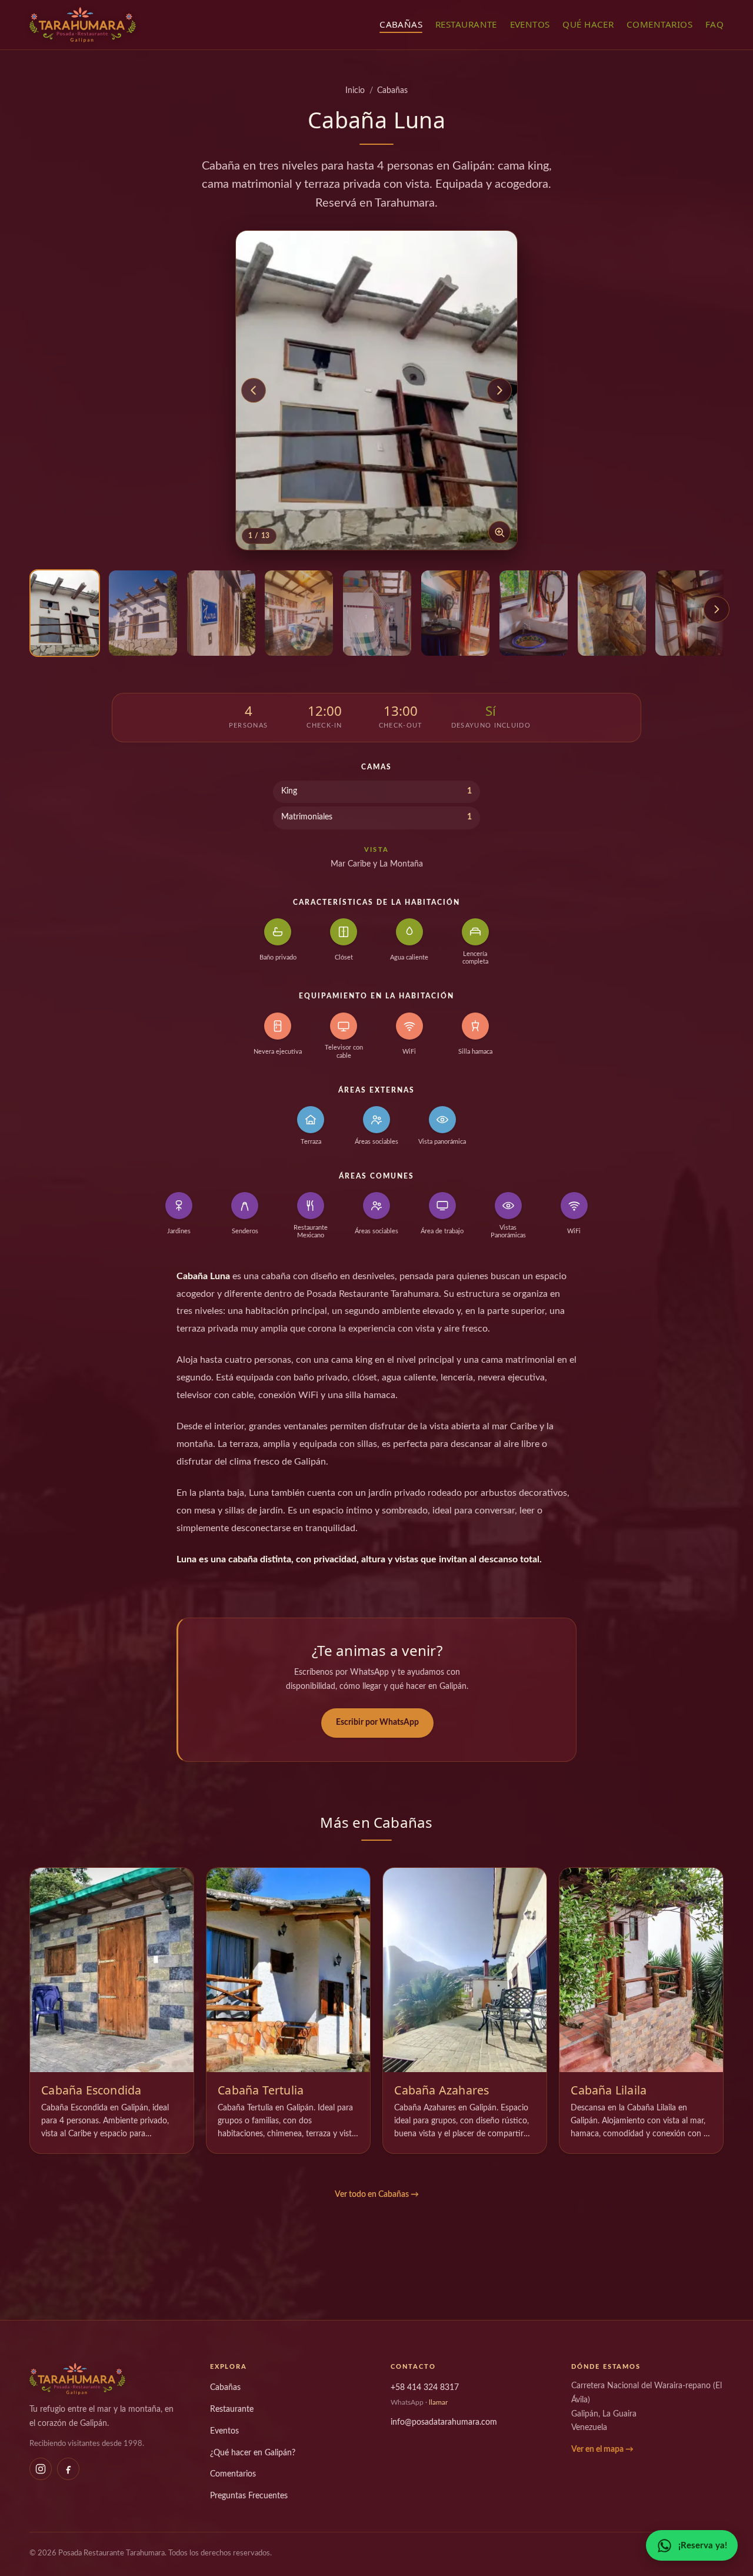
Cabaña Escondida (91, 2090)
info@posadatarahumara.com (444, 2422)
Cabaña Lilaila (609, 2090)
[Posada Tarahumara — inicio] (83, 25)
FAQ (714, 24)
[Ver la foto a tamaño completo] (376, 390)
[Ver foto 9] (689, 613)
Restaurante (466, 24)
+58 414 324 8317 (425, 2387)
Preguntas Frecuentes (249, 2496)
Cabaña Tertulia (261, 2090)
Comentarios (659, 24)
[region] (376, 617)
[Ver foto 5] (377, 613)
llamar (438, 2402)
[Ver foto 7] (534, 613)
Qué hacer (588, 24)
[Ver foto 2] (143, 613)
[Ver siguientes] (717, 609)
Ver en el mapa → (602, 2449)
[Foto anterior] (254, 390)
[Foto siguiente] (499, 390)
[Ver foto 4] (299, 613)
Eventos (530, 24)
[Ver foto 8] (612, 613)
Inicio (355, 91)
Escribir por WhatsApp (377, 1722)
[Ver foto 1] (65, 613)
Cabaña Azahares (442, 2090)
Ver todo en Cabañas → (377, 2195)
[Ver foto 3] (221, 613)
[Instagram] (41, 2469)
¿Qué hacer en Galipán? (253, 2453)
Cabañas (401, 24)
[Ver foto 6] (455, 613)
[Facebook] (68, 2469)
